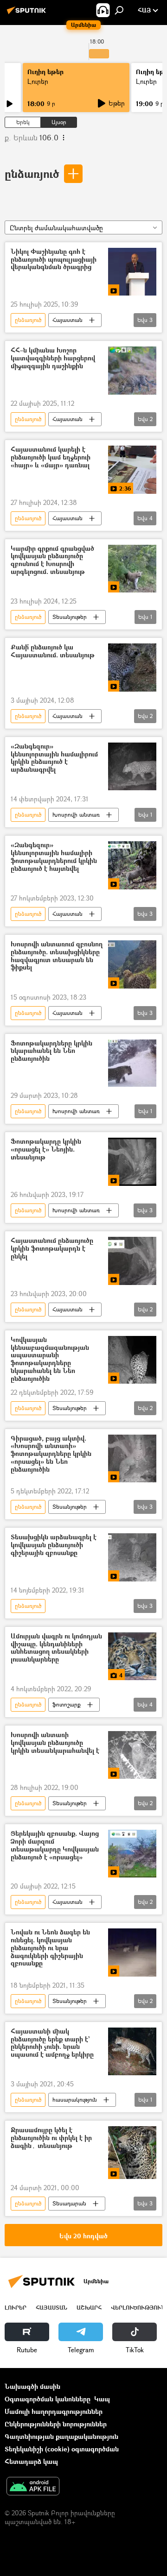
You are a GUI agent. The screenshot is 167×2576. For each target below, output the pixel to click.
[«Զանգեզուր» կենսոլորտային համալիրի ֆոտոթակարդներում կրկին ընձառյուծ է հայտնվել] (132, 865)
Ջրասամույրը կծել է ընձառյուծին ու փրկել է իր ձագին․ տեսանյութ (51, 2138)
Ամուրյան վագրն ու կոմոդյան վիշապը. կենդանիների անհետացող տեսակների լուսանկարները (56, 1648)
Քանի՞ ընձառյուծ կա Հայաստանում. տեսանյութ (53, 651)
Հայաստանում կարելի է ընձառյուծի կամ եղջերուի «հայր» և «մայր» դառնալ (51, 457)
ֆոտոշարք (67, 1704)
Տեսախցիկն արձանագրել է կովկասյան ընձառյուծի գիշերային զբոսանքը (54, 1545)
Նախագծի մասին (32, 2386)
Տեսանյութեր (70, 617)
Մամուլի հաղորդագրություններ (54, 2411)
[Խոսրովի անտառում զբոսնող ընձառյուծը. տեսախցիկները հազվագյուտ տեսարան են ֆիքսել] (132, 964)
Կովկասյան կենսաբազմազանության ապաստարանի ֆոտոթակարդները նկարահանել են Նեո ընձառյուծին (50, 1359)
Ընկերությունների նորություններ (56, 2424)
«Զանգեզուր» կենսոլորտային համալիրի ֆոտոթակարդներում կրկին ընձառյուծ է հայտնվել (54, 857)
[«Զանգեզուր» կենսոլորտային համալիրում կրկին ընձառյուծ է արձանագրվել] (132, 767)
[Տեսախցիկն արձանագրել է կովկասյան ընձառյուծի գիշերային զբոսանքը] (132, 1557)
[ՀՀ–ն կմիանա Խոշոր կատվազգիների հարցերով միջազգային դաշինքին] (132, 371)
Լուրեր (38, 81)
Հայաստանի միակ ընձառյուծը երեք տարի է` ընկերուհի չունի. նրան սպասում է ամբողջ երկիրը (52, 2043)
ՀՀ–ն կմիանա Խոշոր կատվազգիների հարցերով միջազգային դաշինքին (53, 358)
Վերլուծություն (138, 2308)
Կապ (102, 2399)
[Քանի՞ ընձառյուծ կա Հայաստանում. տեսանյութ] (132, 668)
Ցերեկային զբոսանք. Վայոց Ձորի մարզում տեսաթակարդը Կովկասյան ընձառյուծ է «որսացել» (55, 1845)
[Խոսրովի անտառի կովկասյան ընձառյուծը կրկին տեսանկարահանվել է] (132, 1755)
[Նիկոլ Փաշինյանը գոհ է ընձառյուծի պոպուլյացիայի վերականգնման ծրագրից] (132, 272)
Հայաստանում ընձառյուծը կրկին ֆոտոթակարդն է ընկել (52, 1249)
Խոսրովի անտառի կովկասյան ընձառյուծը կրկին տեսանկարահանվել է (55, 1743)
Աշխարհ (89, 2308)
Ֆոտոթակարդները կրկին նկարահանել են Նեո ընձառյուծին (51, 1051)
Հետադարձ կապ (31, 2461)
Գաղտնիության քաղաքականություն (61, 2436)
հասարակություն (75, 2100)
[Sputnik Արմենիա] (28, 14)
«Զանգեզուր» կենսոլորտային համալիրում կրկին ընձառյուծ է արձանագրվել (54, 758)
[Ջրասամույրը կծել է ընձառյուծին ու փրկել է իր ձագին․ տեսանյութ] (132, 2152)
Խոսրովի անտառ (76, 815)
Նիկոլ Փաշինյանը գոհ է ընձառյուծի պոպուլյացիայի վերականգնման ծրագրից (54, 260)
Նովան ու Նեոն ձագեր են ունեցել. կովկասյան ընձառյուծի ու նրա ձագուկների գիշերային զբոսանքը (50, 1948)
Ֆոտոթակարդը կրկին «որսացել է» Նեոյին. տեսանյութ (46, 1149)
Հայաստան (67, 320)
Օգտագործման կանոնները (48, 2399)
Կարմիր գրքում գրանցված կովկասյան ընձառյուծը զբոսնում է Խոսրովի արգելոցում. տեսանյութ (52, 560)
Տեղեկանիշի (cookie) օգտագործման (62, 2449)
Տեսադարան (69, 2203)
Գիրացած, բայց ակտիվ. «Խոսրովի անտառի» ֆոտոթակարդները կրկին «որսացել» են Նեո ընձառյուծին (51, 1454)
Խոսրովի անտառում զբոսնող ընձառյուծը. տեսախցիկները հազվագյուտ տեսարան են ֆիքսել (57, 956)
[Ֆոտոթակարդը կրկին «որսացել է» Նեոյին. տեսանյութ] (132, 1162)
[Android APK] (33, 2487)
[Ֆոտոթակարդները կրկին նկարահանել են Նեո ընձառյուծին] (132, 1063)
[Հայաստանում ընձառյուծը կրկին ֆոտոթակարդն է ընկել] (132, 1261)
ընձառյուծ (32, 173)
